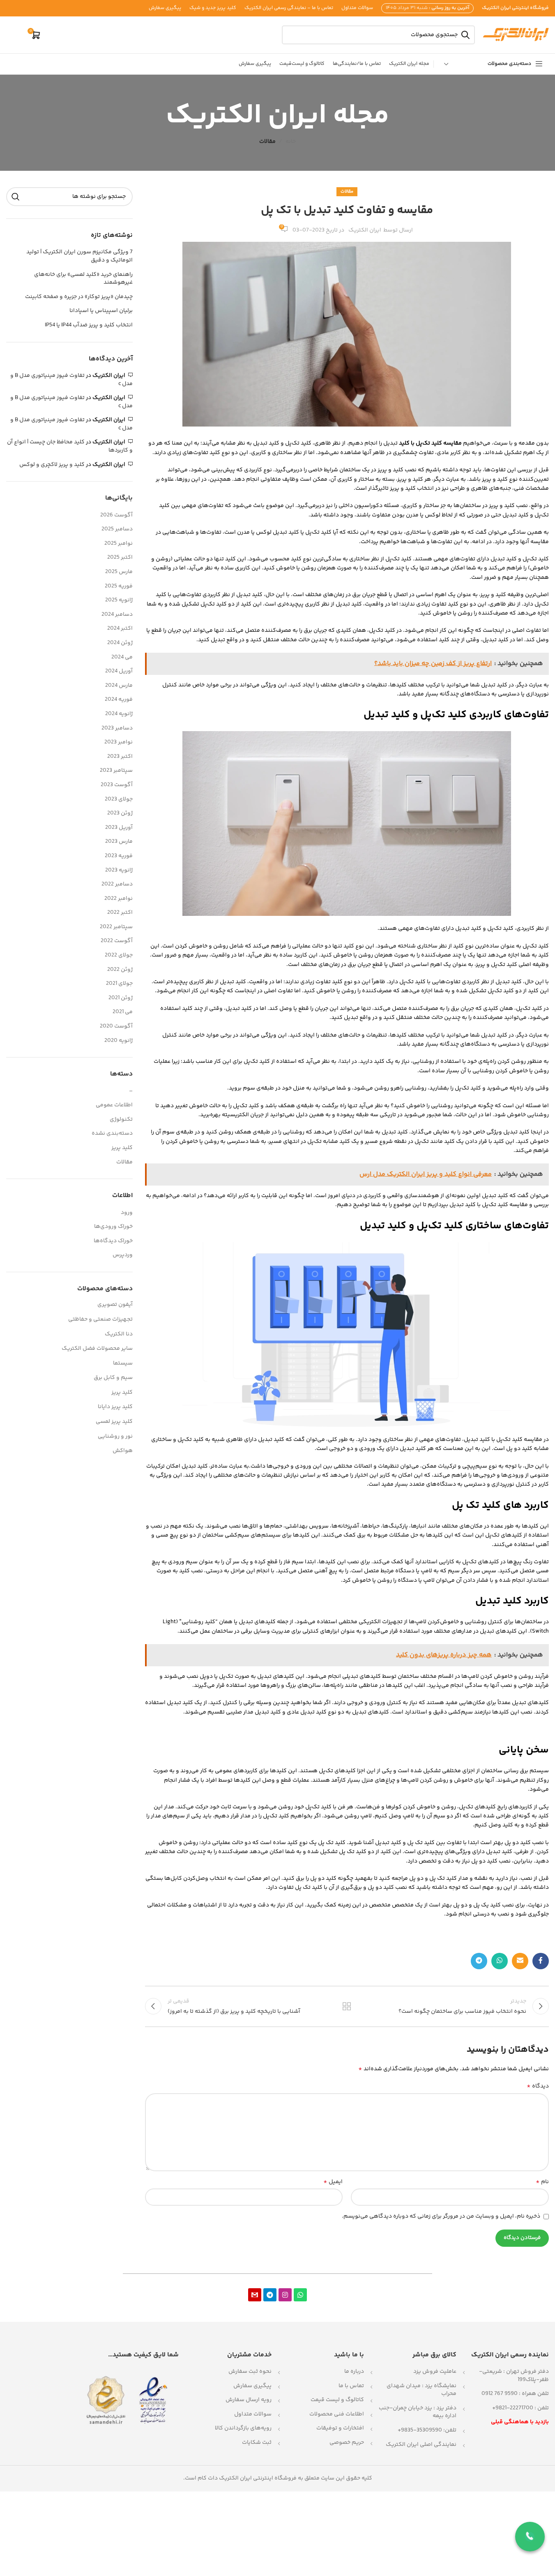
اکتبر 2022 (120, 913)
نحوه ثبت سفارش (250, 2372)
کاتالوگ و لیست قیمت (337, 2400)
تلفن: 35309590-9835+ (427, 2430)
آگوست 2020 (116, 1027)
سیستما (123, 1363)
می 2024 (122, 658)
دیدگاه (538, 2086)
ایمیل (333, 2182)
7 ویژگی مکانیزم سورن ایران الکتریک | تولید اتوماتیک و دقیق (79, 256)
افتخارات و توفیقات (340, 2428)
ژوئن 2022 (120, 970)
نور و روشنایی (115, 1436)
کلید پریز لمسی (114, 1422)
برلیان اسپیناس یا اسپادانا (101, 311)
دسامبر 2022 (117, 885)
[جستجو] (16, 197)
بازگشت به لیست (347, 2006)
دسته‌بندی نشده (112, 1134)
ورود (127, 1213)
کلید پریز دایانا (115, 1407)
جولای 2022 (119, 956)
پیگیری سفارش (252, 2386)
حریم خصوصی (347, 2443)
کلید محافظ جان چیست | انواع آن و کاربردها (70, 446)
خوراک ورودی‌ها (113, 1227)
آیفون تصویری (115, 1305)
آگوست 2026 (116, 516)
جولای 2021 (119, 984)
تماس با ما (351, 2386)
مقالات (267, 142)
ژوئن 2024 (120, 643)
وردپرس (123, 1255)
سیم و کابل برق (113, 1378)
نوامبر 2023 (119, 743)
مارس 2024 (119, 686)
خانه (291, 142)
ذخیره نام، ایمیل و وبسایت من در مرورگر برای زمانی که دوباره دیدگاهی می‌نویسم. (441, 2216)
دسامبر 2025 (117, 530)
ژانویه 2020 (119, 1041)
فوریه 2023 (119, 856)
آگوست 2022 (117, 941)
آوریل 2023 (119, 828)
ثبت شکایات (257, 2443)
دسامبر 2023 (117, 729)
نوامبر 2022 (119, 899)
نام (542, 2182)
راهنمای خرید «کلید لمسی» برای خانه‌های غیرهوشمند (83, 279)
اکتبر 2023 (120, 757)
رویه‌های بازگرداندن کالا (243, 2428)
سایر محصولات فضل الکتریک (97, 1349)
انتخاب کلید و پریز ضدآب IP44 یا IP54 (89, 326)
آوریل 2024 (119, 672)
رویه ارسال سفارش (249, 2400)
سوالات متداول (253, 2414)
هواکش (123, 1451)
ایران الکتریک (365, 230)
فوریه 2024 (119, 700)
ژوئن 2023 (120, 814)
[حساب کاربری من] (16, 35)
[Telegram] (270, 2295)
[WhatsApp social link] (500, 1961)
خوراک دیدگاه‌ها (113, 1241)
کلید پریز (122, 1148)
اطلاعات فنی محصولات (337, 2414)
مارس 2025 (119, 572)
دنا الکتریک (119, 1334)
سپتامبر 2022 (116, 927)
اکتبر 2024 (120, 629)
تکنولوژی (121, 1120)
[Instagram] (285, 2295)
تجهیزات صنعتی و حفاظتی (100, 1319)
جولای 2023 (119, 800)
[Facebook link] (541, 1961)
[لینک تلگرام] (479, 1961)
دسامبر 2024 (117, 615)
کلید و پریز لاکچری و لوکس (52, 465)
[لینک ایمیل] (520, 1961)
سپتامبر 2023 (116, 771)
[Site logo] (516, 35)
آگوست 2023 (117, 785)
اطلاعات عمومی (114, 1106)
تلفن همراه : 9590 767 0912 (515, 2394)
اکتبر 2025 (120, 558)
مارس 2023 (119, 842)
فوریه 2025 (119, 587)
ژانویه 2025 (119, 601)
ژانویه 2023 (119, 871)
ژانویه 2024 (119, 714)
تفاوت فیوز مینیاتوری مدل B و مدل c (71, 380)
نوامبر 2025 (119, 544)
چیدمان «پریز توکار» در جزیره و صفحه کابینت (79, 297)
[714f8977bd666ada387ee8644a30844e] (255, 2295)
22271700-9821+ (513, 2408)
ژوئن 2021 (121, 998)
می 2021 (123, 1012)
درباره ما (354, 2372)
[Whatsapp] (300, 2295)
